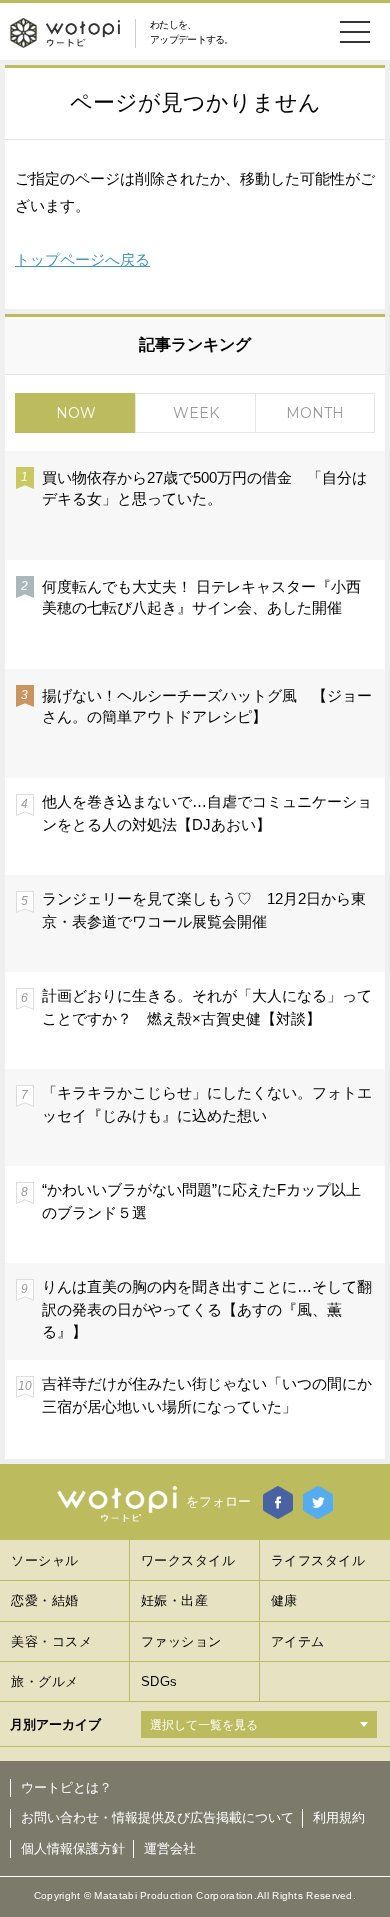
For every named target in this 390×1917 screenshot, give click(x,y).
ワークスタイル (188, 1560)
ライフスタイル (318, 1560)
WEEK (196, 413)
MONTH (315, 413)
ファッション (181, 1641)
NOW (76, 413)
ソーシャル (45, 1560)
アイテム (298, 1641)
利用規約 (339, 1817)
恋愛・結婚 (45, 1600)
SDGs (159, 1681)
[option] (195, 954)
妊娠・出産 (175, 1600)
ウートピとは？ (66, 1787)
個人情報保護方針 (73, 1848)
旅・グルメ (45, 1681)
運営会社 (170, 1848)
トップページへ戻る (82, 259)
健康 (284, 1600)
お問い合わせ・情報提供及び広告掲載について (157, 1817)
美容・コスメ (51, 1641)
